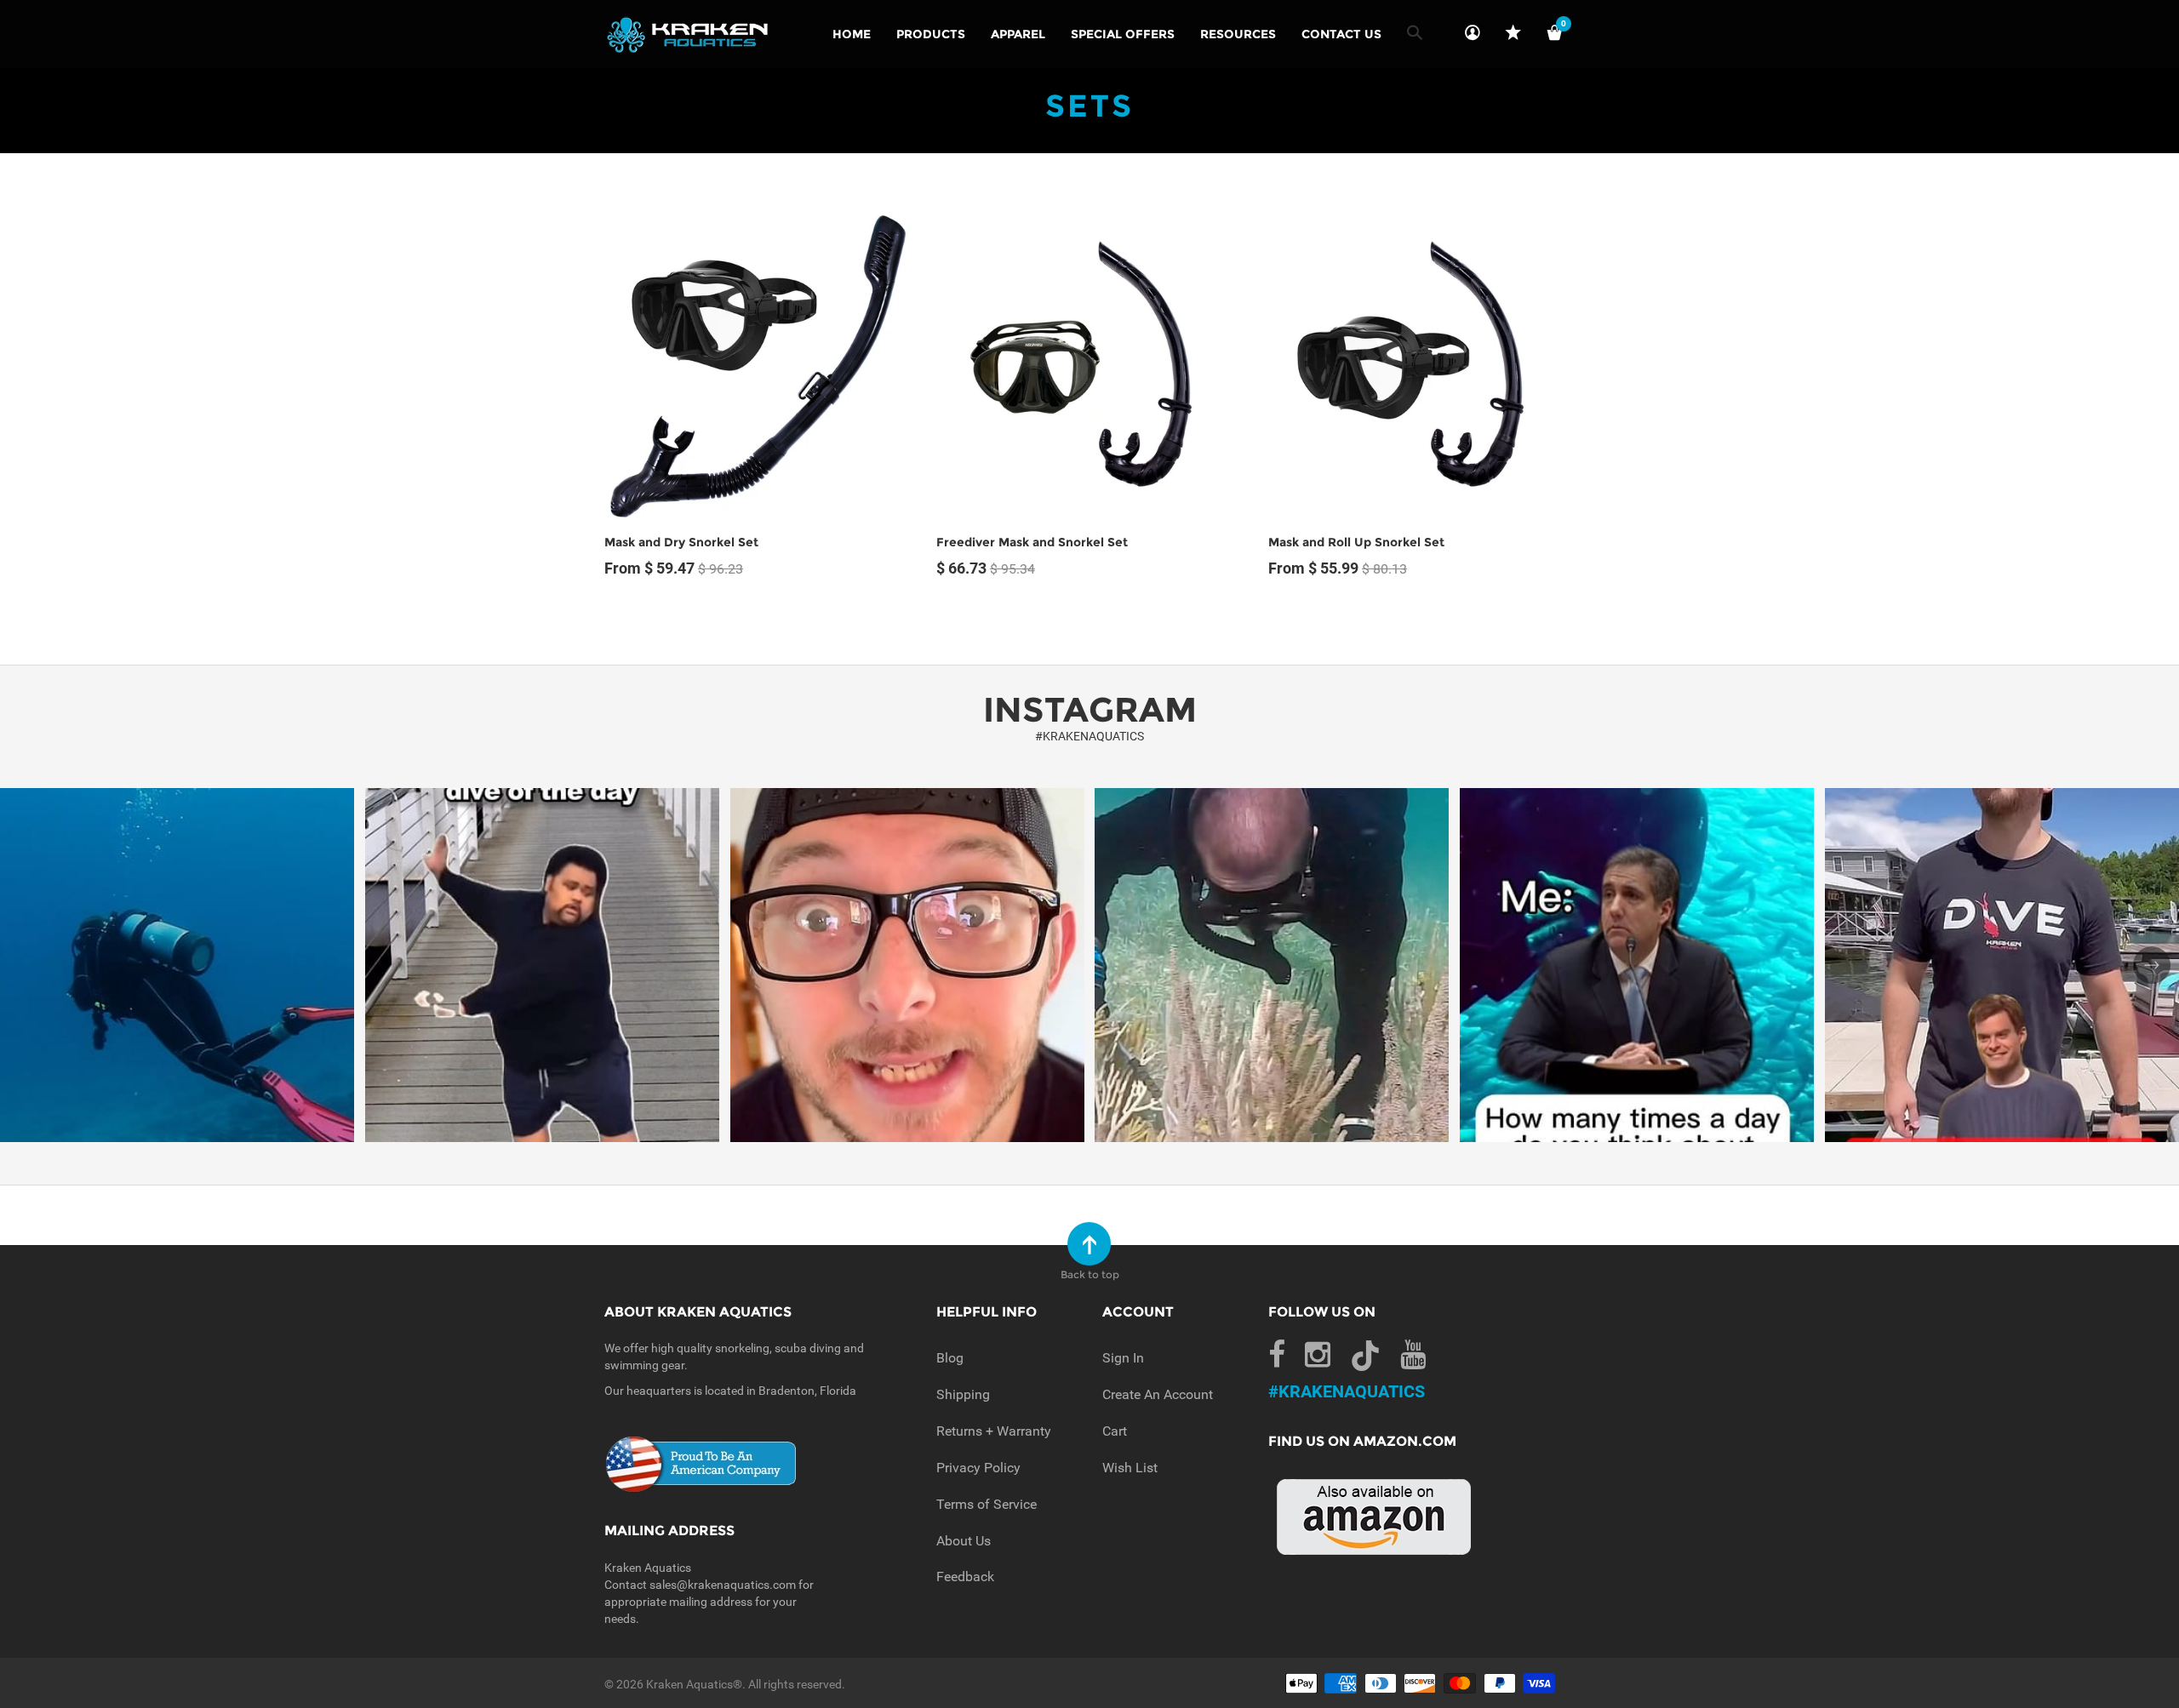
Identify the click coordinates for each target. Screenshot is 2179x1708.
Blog (950, 1358)
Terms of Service (987, 1504)
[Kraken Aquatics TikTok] (1365, 1360)
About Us (964, 1541)
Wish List (1130, 1468)
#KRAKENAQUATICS (1089, 736)
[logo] (688, 34)
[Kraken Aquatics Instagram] (1318, 1356)
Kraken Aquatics (689, 1684)
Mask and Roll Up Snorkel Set (1356, 542)
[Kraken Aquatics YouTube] (1413, 1356)
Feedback (965, 1577)
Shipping (963, 1394)
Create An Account (1158, 1394)
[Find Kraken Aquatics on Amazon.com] (1375, 1516)
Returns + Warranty (994, 1431)
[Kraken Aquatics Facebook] (1277, 1356)
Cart (1115, 1431)
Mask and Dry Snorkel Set (681, 542)
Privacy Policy (978, 1468)
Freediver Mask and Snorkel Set (1032, 542)
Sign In (1123, 1358)
